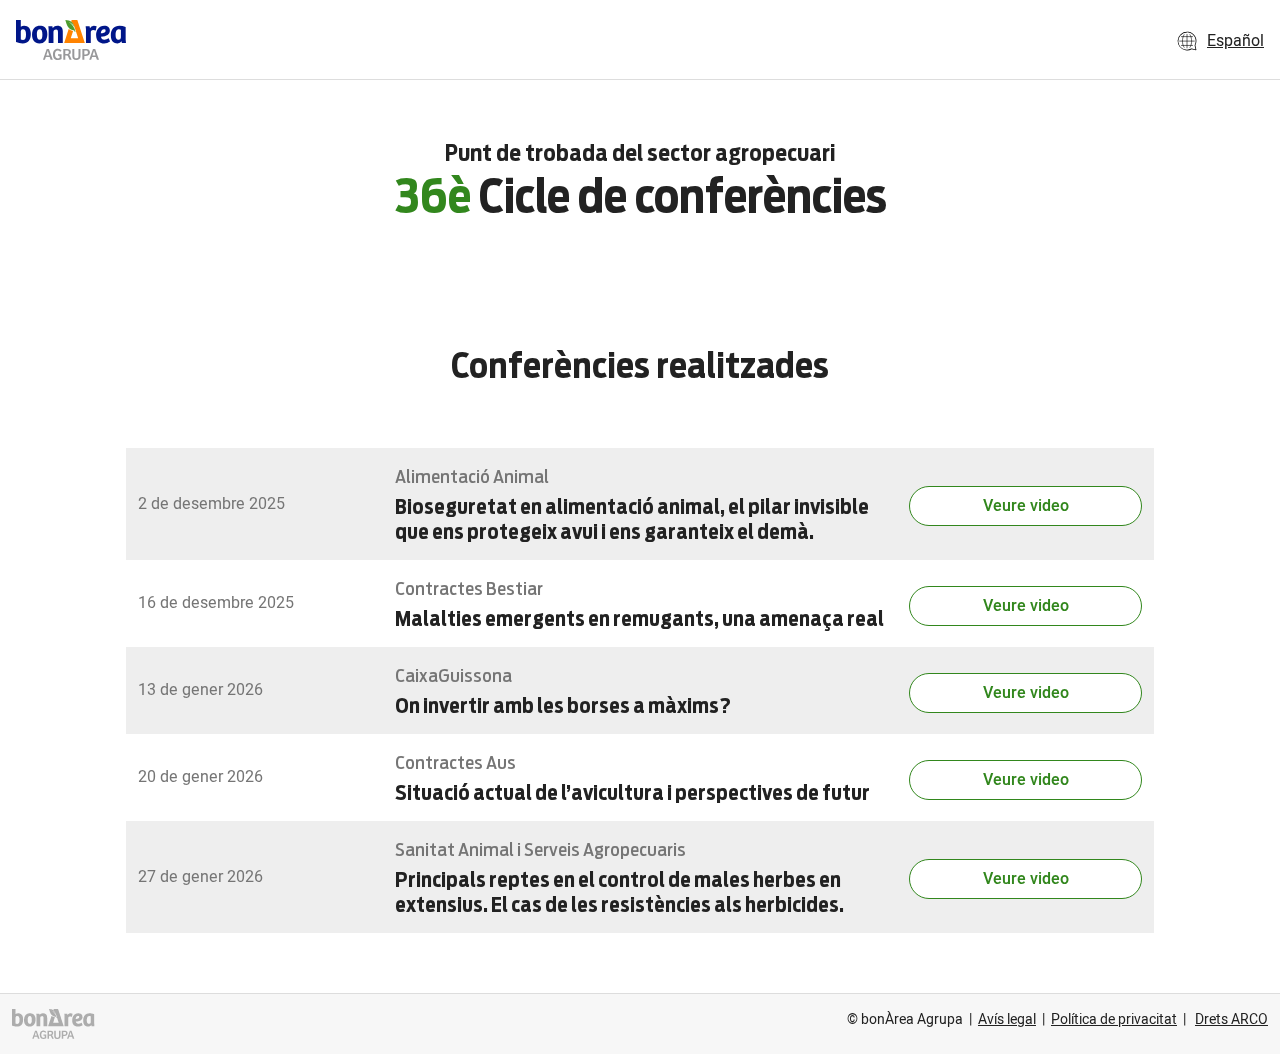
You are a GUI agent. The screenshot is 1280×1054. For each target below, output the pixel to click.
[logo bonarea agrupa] (71, 40)
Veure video (1026, 506)
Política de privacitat (1114, 1019)
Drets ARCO (1231, 1019)
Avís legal (1007, 1019)
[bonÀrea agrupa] (53, 1023)
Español (1235, 41)
